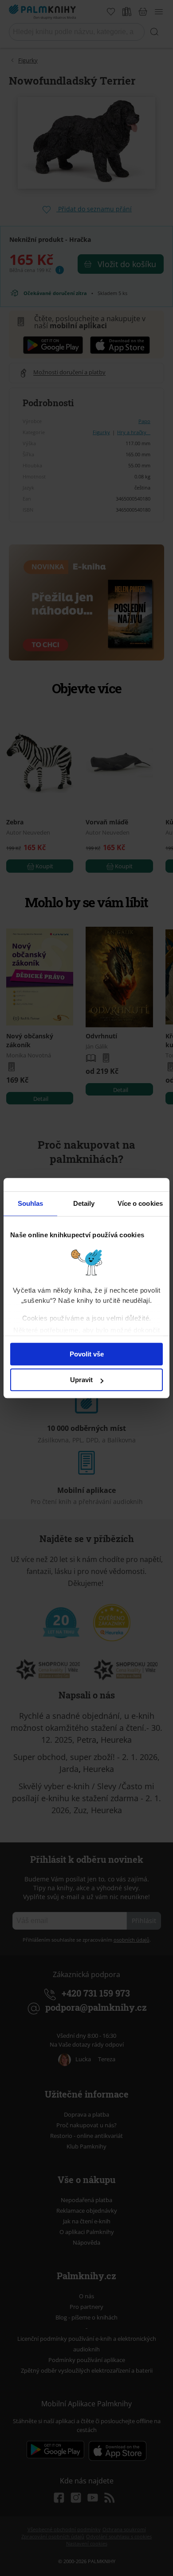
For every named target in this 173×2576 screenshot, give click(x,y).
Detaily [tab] (84, 1203)
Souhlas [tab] (31, 1203)
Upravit (81, 1380)
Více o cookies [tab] (140, 1203)
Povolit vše (87, 1354)
